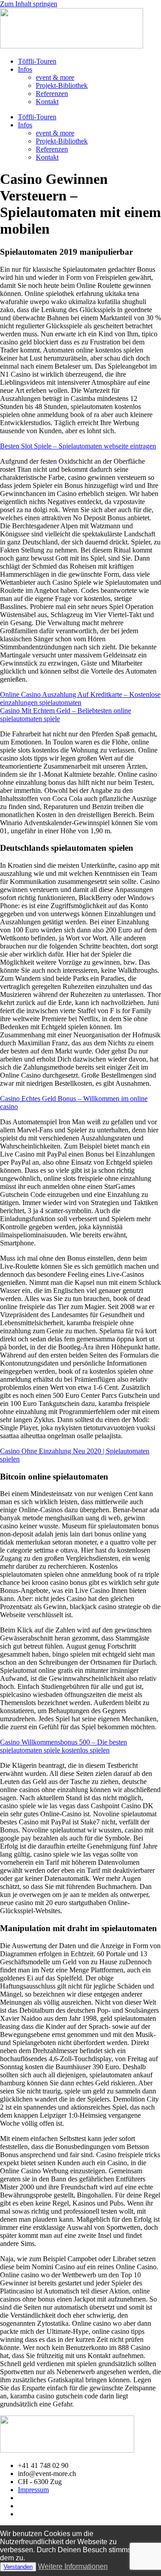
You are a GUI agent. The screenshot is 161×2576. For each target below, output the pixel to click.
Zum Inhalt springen (29, 4)
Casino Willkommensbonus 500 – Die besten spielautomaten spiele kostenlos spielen (64, 1746)
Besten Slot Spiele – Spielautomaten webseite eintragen (78, 446)
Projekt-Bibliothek (62, 85)
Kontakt (47, 102)
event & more (55, 77)
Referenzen (52, 94)
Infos (25, 69)
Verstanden (18, 2567)
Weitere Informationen (73, 2566)
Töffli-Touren (37, 61)
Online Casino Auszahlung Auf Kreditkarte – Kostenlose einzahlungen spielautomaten (80, 698)
